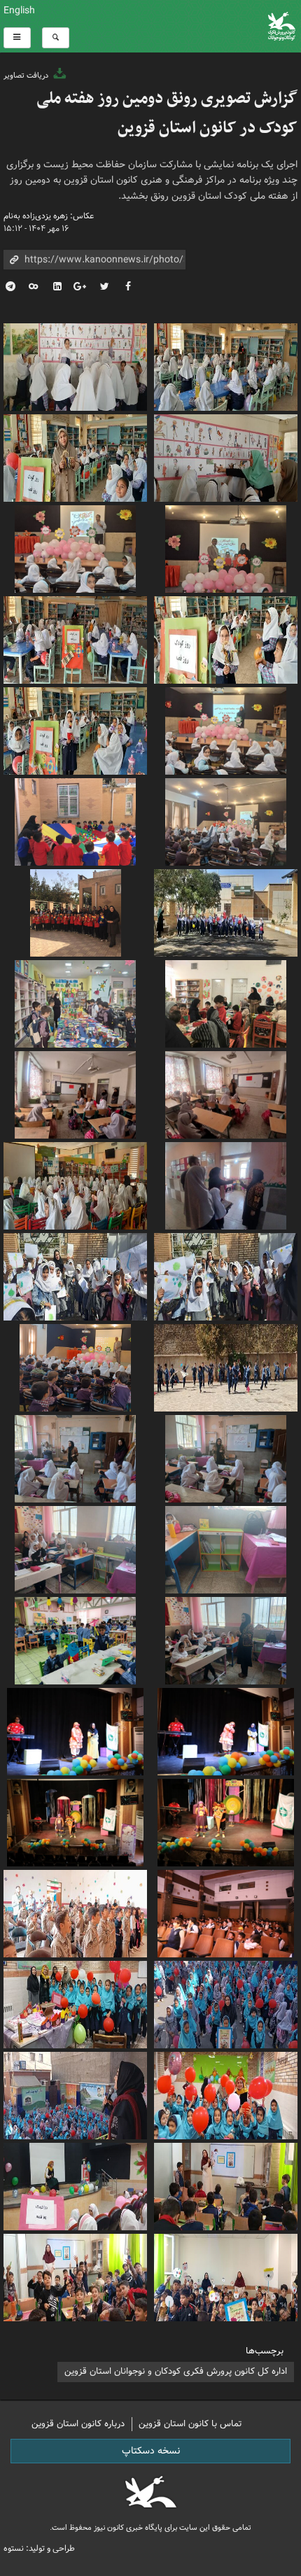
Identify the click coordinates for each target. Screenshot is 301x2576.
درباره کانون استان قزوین (78, 2424)
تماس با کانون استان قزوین (190, 2424)
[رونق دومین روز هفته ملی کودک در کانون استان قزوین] (75, 1912)
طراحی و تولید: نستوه (39, 2548)
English (19, 10)
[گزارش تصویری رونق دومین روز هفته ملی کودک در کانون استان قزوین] (226, 365)
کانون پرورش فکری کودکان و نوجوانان (201, 26)
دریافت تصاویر (27, 76)
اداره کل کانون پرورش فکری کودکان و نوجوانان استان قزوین (176, 2371)
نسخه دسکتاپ (151, 2451)
